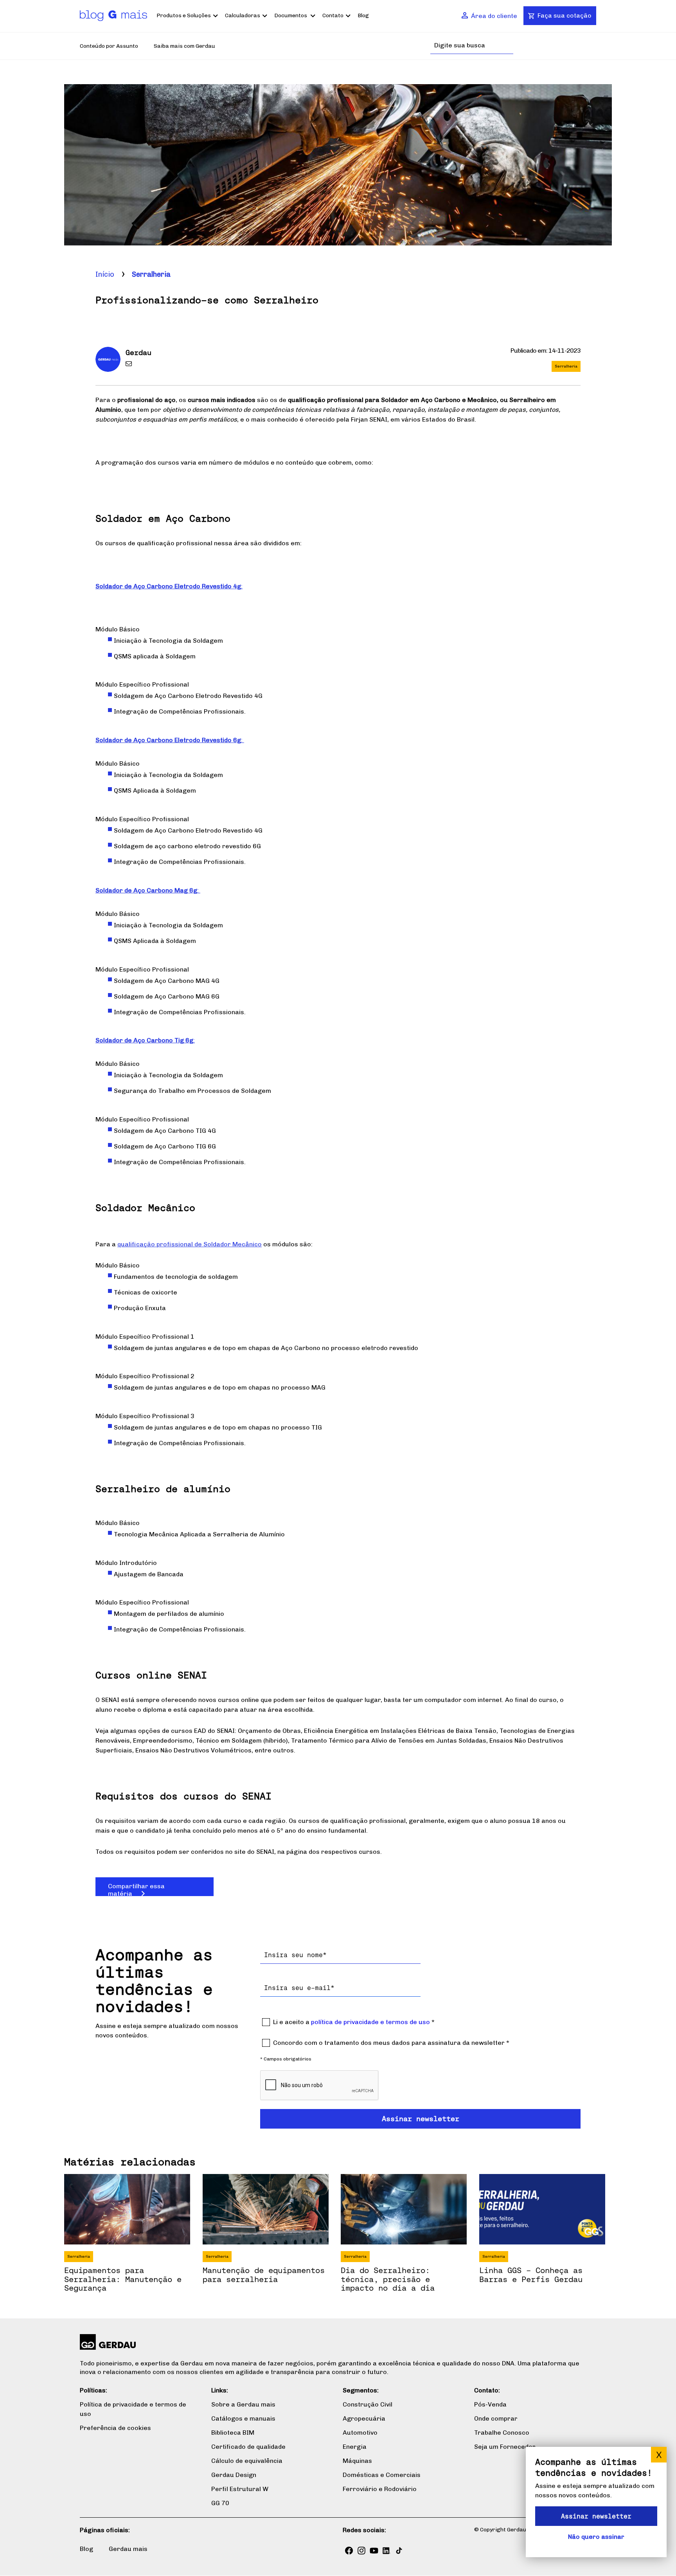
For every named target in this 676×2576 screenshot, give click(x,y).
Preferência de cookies (115, 2428)
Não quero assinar (596, 2537)
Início (105, 274)
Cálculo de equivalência (247, 2461)
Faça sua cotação (565, 15)
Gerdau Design (234, 2475)
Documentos (291, 15)
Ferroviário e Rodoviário (380, 2489)
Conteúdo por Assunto (109, 46)
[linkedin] (387, 2551)
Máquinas (357, 2461)
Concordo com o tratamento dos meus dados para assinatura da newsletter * (391, 2043)
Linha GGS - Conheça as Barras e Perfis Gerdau (531, 2275)
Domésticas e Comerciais (382, 2475)
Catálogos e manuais (243, 2418)
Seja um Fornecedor (505, 2447)
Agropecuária (364, 2418)
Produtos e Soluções (184, 15)
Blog (363, 15)
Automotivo (360, 2433)
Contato (333, 15)
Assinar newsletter (596, 2516)
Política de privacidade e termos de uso (133, 2409)
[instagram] (361, 2551)
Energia (355, 2447)
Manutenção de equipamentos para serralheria (264, 2275)
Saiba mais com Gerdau (184, 46)
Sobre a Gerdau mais (243, 2404)
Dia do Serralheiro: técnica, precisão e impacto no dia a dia (388, 2279)
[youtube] (374, 2551)
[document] (596, 2502)
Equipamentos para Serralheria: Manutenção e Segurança (123, 2279)
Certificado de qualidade (248, 2447)
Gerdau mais (128, 2549)
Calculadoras (243, 15)
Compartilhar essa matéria (136, 1889)
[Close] (659, 2455)
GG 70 (220, 2503)
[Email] (130, 365)
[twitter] (399, 2551)
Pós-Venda (490, 2404)
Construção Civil (368, 2404)
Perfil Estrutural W (240, 2489)
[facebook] (349, 2551)
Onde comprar (496, 2418)
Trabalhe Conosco (502, 2433)
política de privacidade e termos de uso (370, 2022)
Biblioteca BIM (233, 2433)
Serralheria (151, 274)
